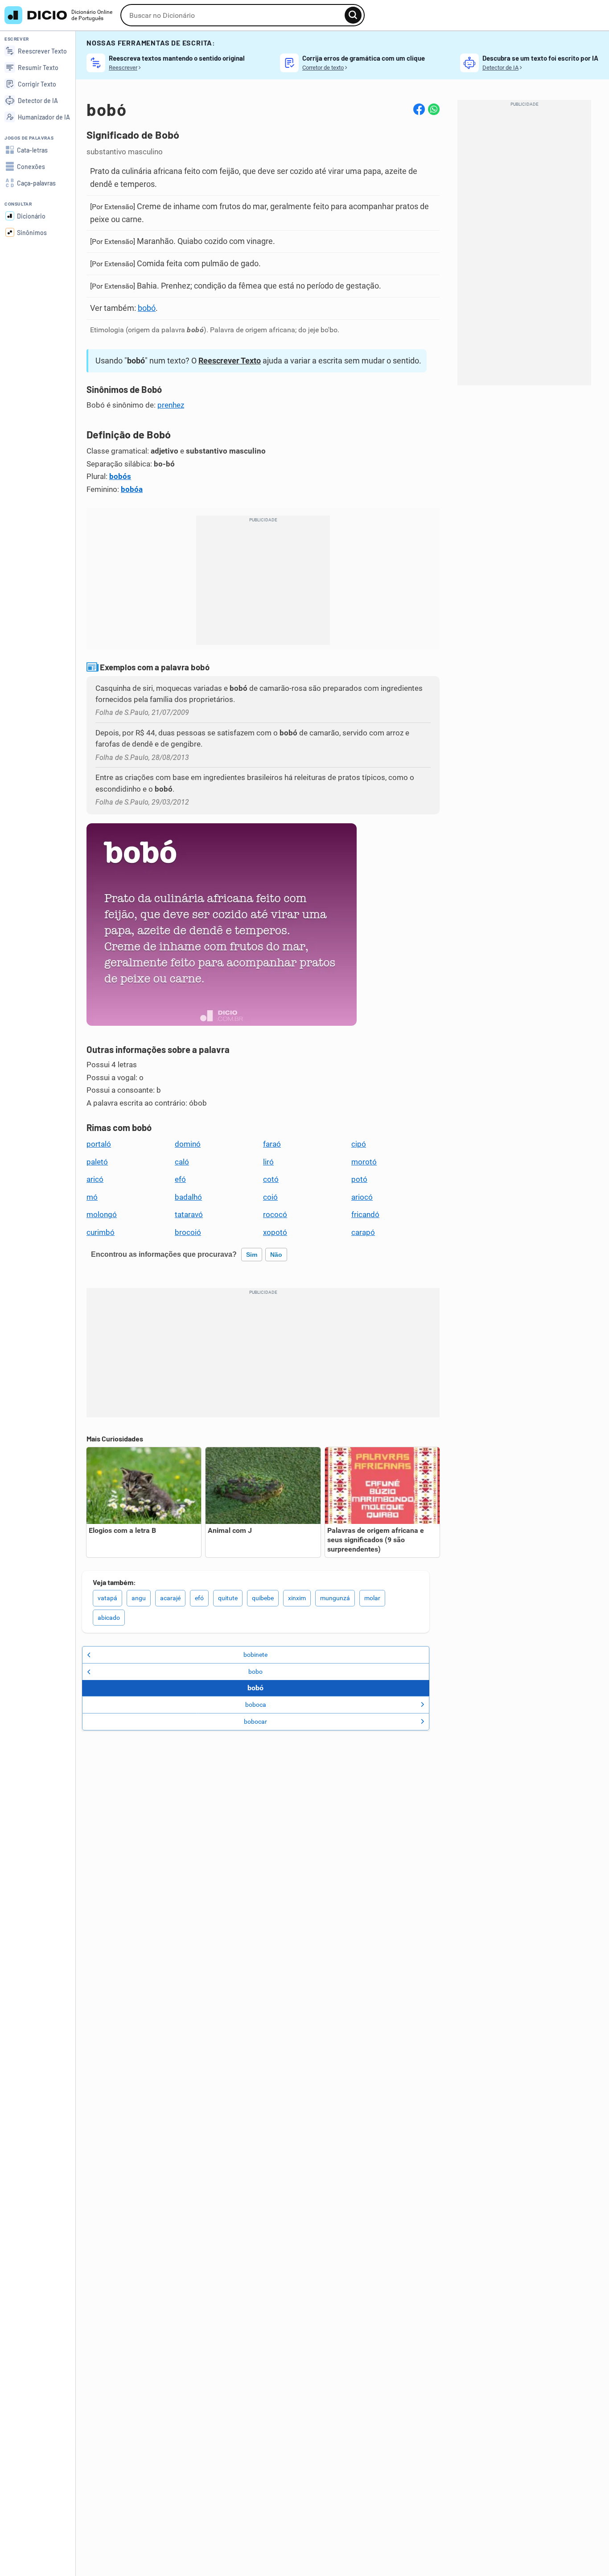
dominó (188, 1144)
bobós (120, 476)
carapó (363, 1232)
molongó (102, 1214)
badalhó (188, 1197)
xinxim (297, 1598)
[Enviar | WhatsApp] (434, 109)
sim (252, 1255)
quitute (228, 1598)
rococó (275, 1214)
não (276, 1255)
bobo (255, 1672)
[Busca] (353, 15)
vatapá (107, 1598)
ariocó (362, 1197)
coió (270, 1197)
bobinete (255, 1655)
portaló (99, 1144)
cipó (359, 1144)
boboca (256, 1705)
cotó (271, 1179)
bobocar (255, 1721)
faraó (272, 1144)
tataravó (189, 1214)
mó (92, 1197)
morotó (364, 1162)
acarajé (170, 1598)
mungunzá (335, 1598)
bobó (147, 308)
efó (180, 1179)
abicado (109, 1618)
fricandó (365, 1214)
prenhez (171, 405)
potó (359, 1179)
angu (139, 1598)
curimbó (101, 1232)
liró (268, 1162)
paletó (97, 1162)
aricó (95, 1179)
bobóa (132, 489)
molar (372, 1598)
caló (182, 1162)
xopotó (275, 1232)
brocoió (188, 1232)
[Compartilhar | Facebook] (419, 109)
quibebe (263, 1598)
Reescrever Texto (230, 361)
